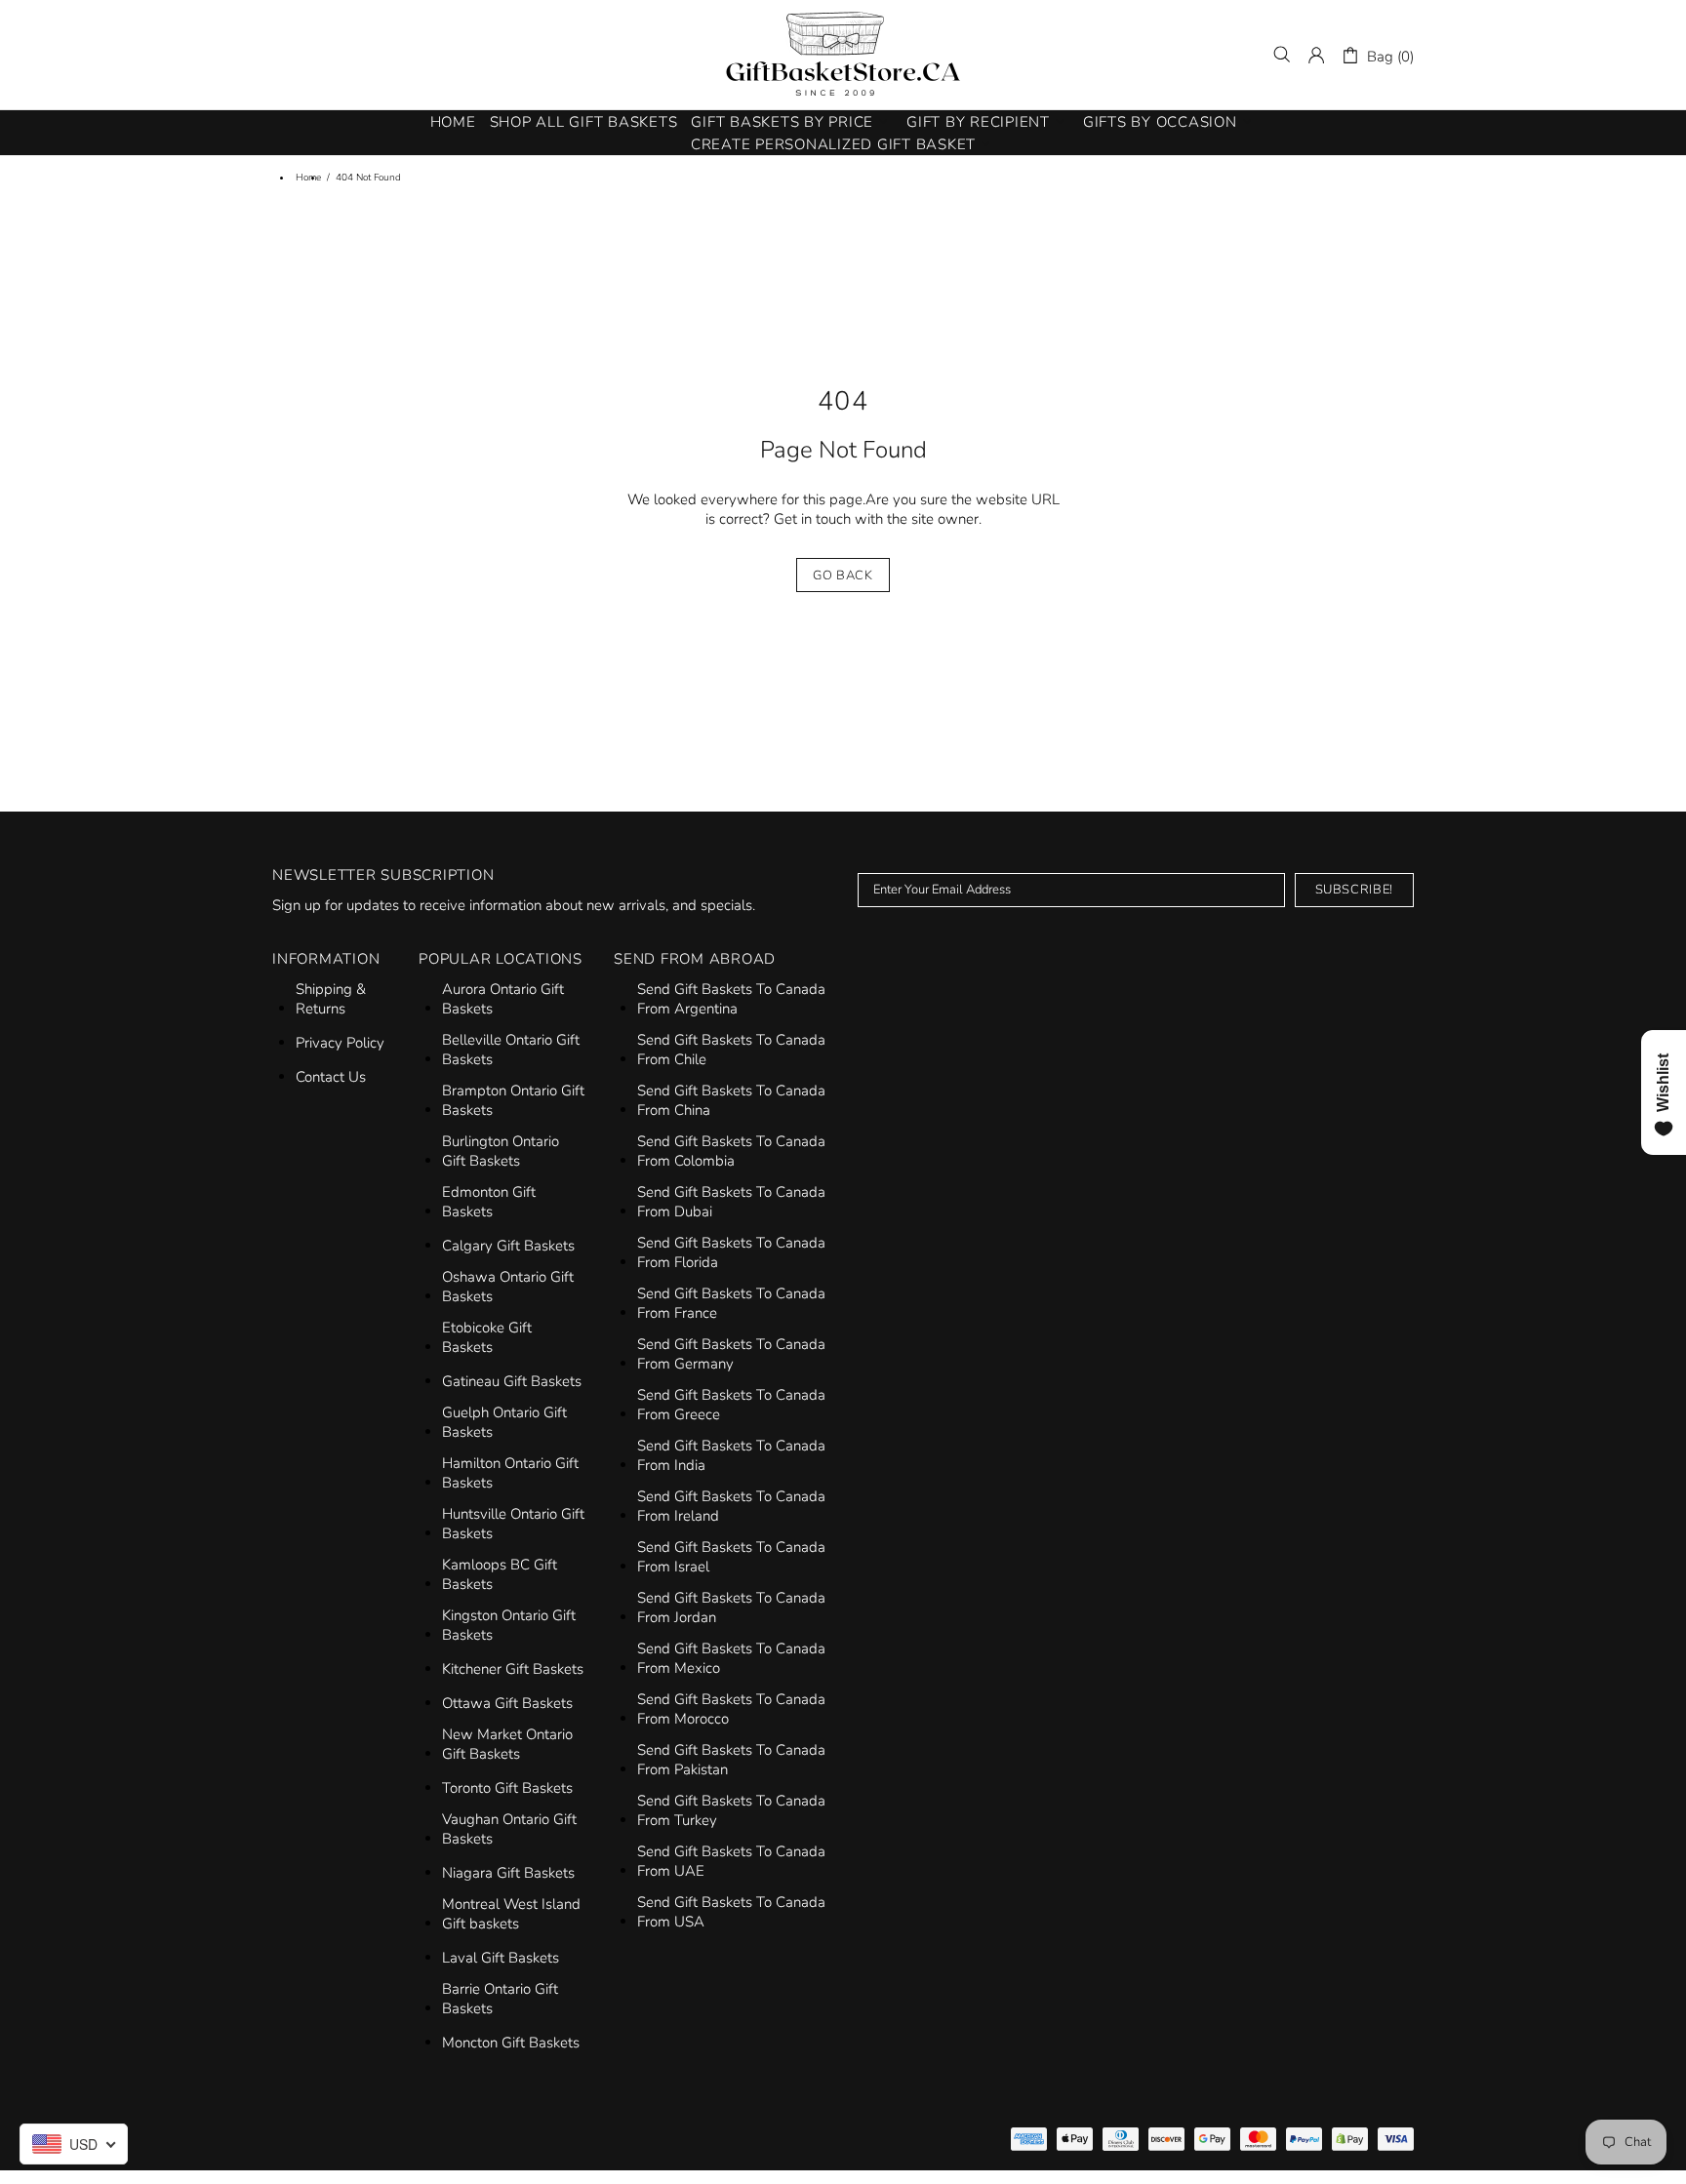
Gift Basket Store (843, 55)
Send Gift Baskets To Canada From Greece (731, 1405)
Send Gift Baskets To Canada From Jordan (731, 1608)
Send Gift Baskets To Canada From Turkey (731, 1810)
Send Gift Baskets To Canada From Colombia (731, 1151)
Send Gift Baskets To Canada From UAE (731, 1861)
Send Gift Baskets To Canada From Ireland (731, 1506)
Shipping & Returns (331, 999)
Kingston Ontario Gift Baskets (509, 1625)
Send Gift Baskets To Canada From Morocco (731, 1709)
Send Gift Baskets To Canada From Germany (731, 1354)
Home (308, 178)
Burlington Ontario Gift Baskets (501, 1151)
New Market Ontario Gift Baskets (507, 1744)
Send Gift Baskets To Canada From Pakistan (731, 1760)
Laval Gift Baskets (501, 1958)
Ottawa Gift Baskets (507, 1703)
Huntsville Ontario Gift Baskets (513, 1524)
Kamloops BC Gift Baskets (500, 1574)
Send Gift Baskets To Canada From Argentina (731, 999)
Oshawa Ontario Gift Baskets (508, 1287)
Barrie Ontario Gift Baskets (500, 1999)
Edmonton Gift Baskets (489, 1202)
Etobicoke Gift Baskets (487, 1337)
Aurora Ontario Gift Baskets (503, 999)
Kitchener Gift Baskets (513, 1669)
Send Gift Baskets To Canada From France (731, 1303)
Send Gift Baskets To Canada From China (731, 1100)
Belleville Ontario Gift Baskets (511, 1050)
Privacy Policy (340, 1043)
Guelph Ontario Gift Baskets (504, 1422)
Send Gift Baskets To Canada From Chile (731, 1050)
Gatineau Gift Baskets (512, 1381)
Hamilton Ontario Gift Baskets (510, 1473)
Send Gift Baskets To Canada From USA (731, 1912)
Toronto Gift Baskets (507, 1788)
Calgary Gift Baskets (508, 1246)
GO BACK (843, 576)
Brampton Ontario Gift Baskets (513, 1100)
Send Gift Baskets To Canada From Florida (731, 1252)
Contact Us (331, 1077)
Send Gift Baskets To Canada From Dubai (731, 1202)
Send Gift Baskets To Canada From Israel (731, 1557)
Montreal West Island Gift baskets (511, 1914)
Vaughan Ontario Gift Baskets (509, 1829)
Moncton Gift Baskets (511, 2043)
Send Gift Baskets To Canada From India (731, 1455)
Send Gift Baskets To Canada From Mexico (731, 1658)
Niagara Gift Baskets (508, 1873)
